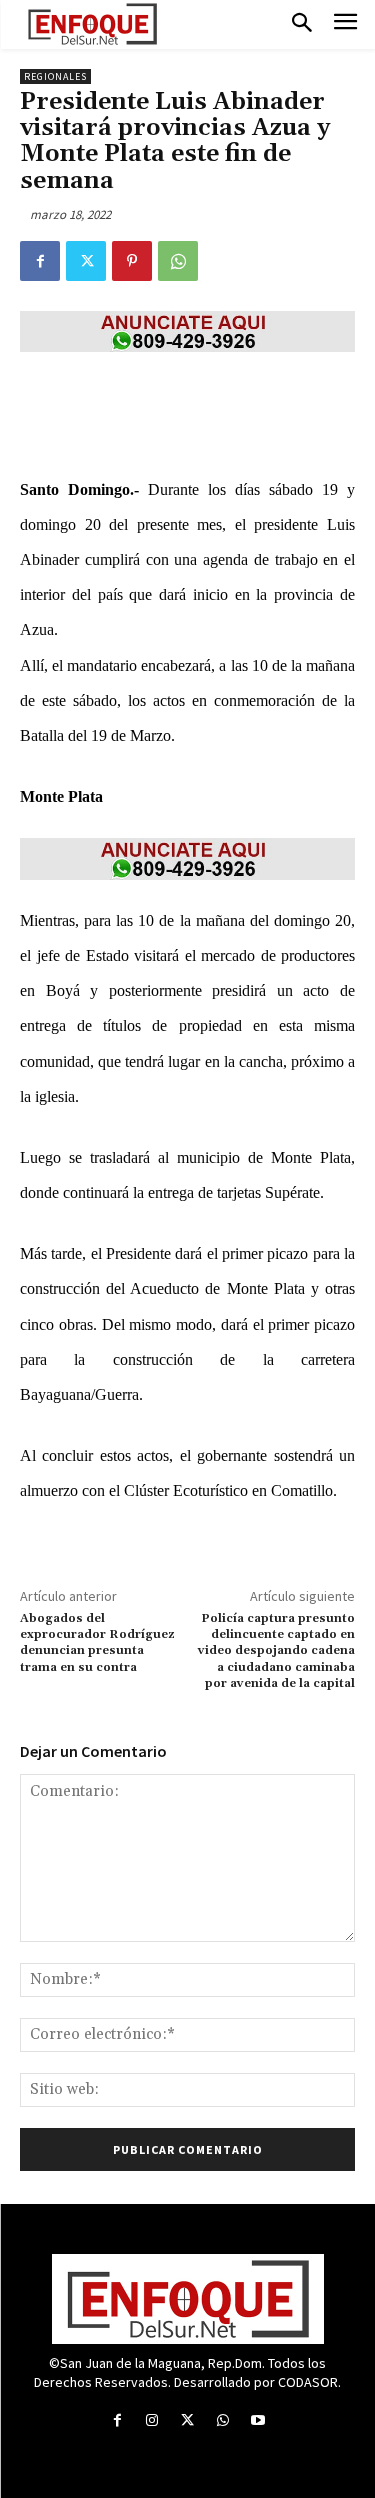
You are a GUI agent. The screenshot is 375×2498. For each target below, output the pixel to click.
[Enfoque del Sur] (92, 24)
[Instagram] (152, 2420)
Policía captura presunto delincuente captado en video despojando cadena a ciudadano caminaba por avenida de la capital (276, 1651)
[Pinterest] (132, 261)
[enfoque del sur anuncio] (187, 331)
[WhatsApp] (178, 261)
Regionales (55, 76)
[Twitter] (86, 261)
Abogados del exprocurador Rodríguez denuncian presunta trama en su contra (97, 1643)
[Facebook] (40, 261)
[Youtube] (257, 2420)
